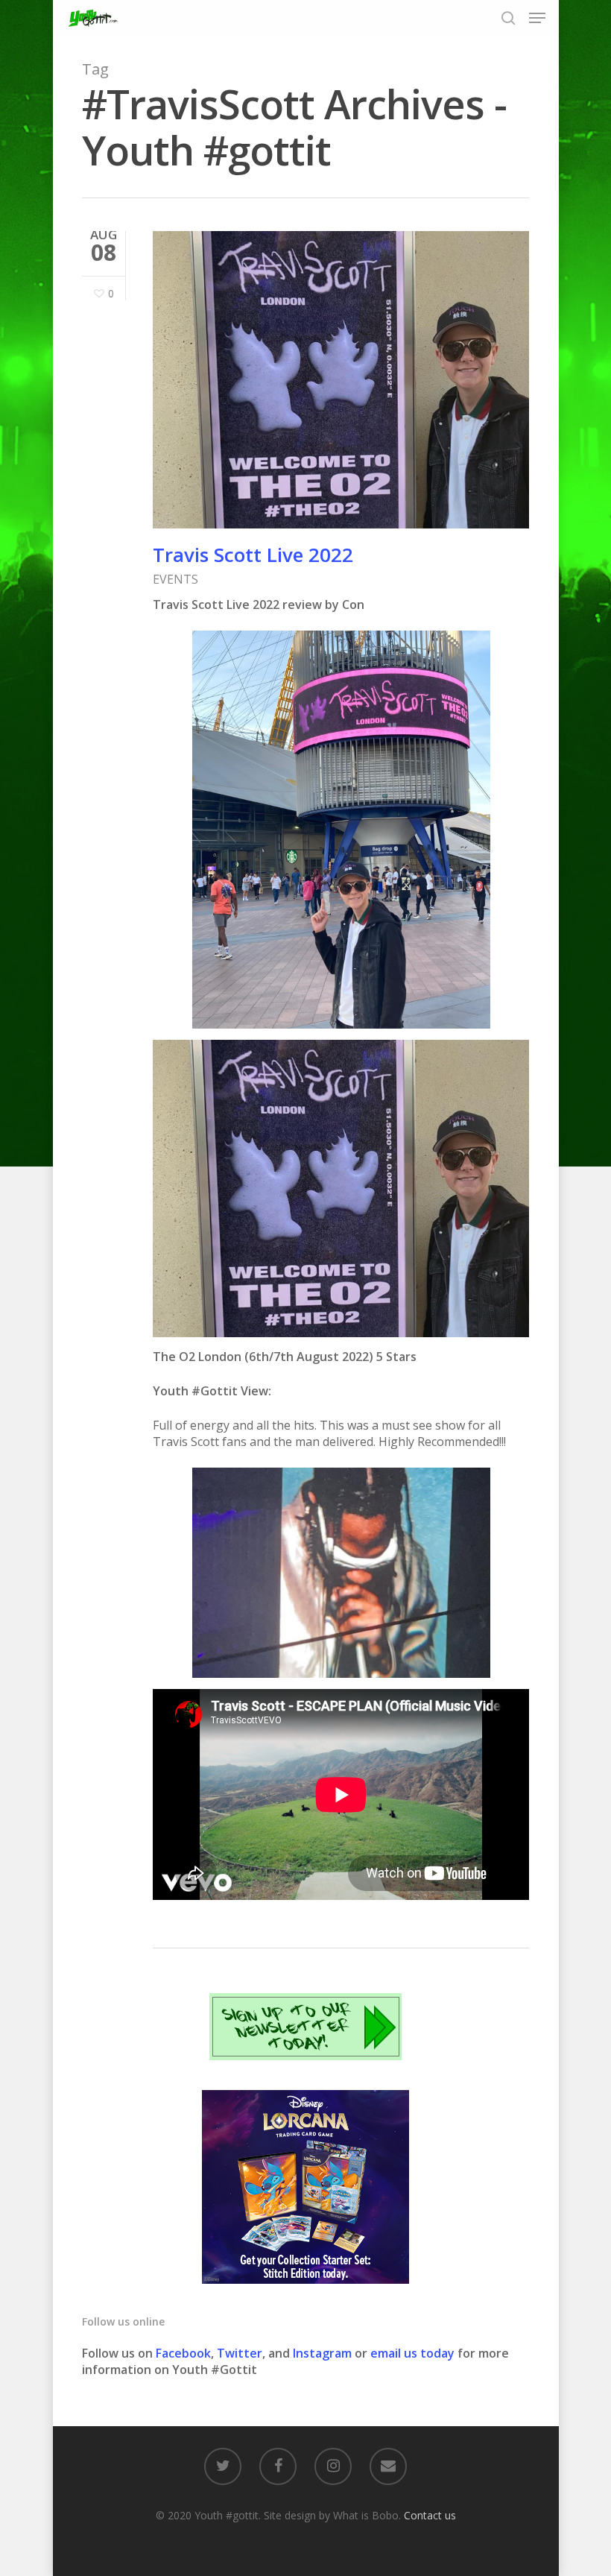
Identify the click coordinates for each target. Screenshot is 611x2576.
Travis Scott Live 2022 (253, 555)
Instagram (324, 2353)
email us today (412, 2353)
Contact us (430, 2515)
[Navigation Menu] (537, 18)
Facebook (183, 2353)
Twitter (240, 2353)
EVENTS (175, 579)
